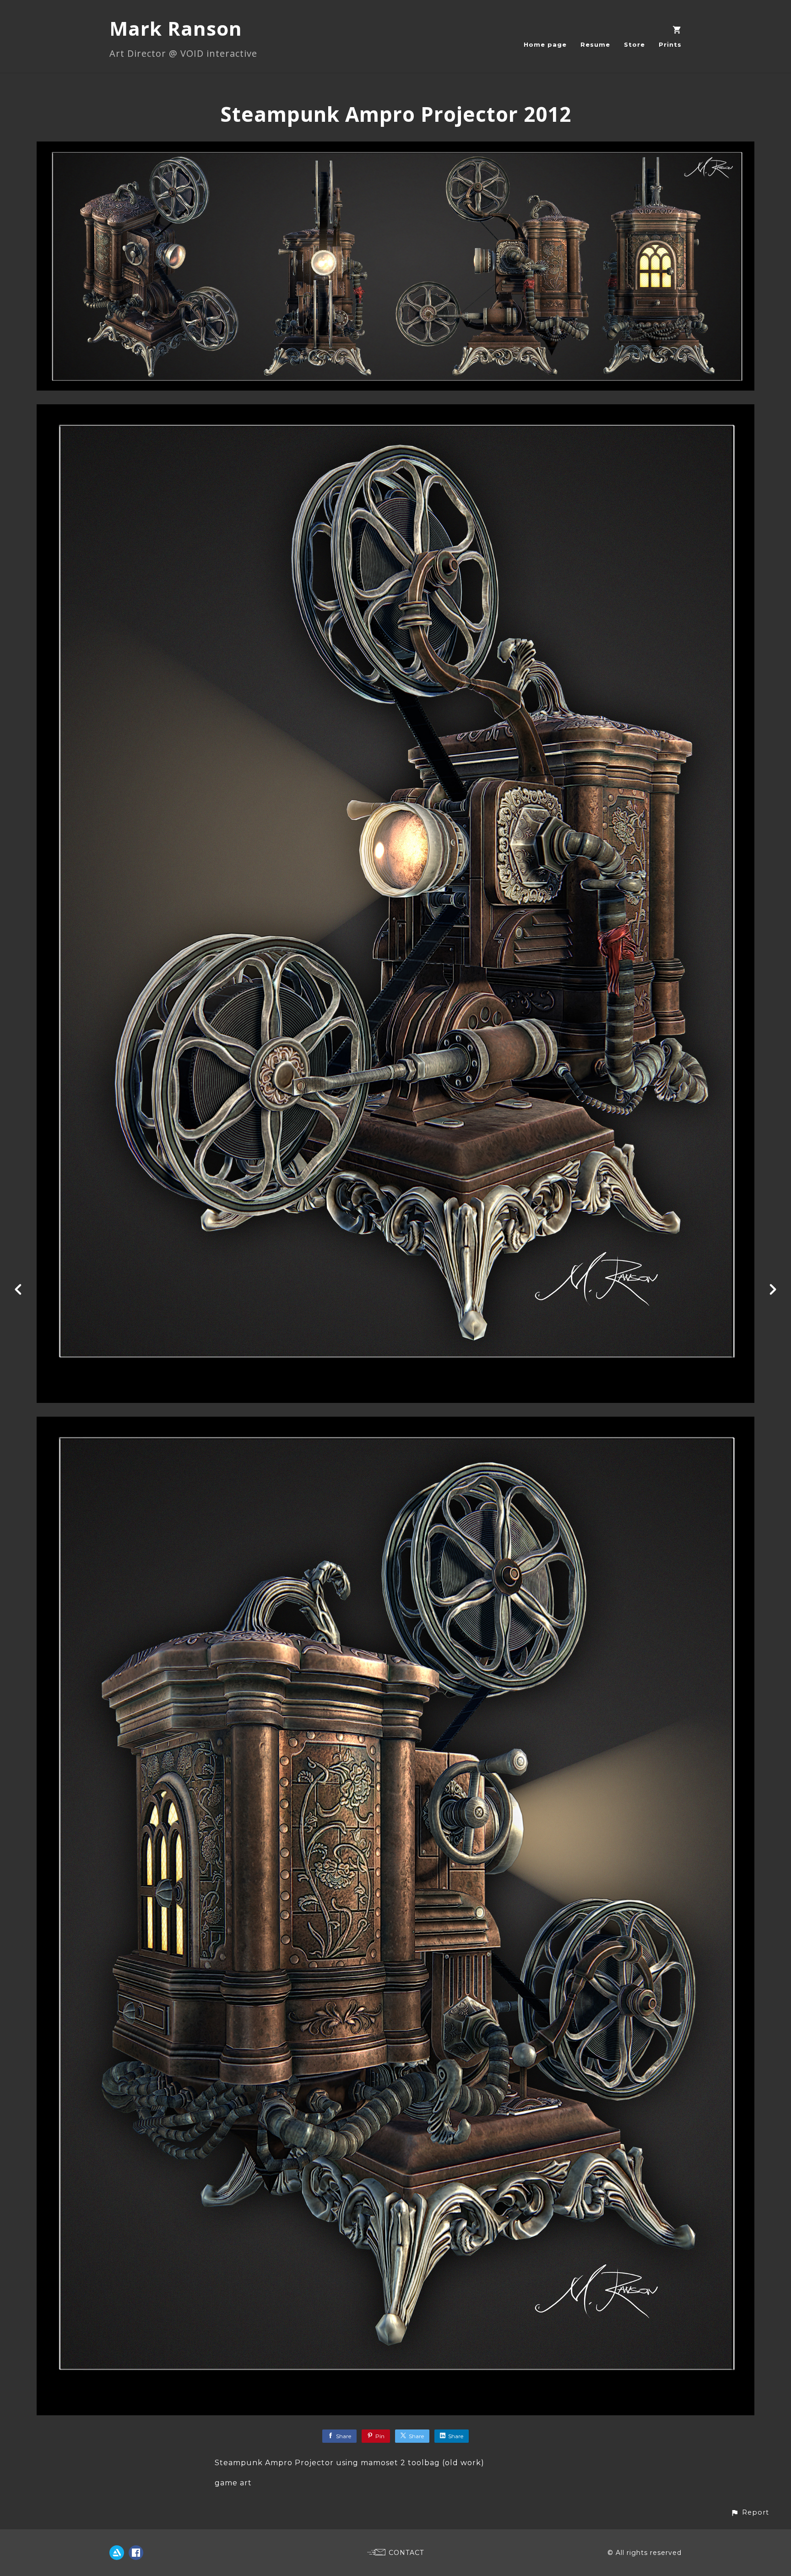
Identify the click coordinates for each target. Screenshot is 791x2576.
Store (634, 44)
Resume (595, 44)
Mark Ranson (176, 28)
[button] (750, 2513)
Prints (670, 44)
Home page (545, 44)
